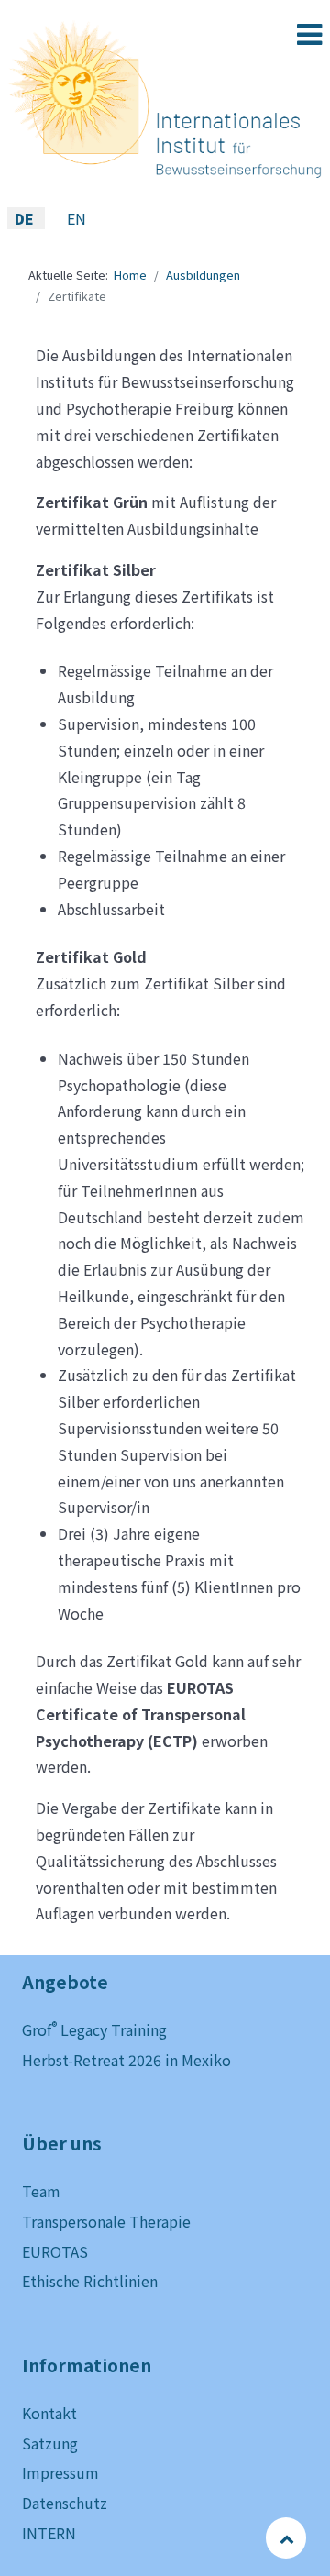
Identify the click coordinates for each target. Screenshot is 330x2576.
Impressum (60, 2472)
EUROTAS (55, 2251)
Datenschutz (65, 2503)
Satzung (50, 2443)
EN (77, 218)
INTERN (49, 2533)
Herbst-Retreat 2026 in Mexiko (126, 2060)
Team (41, 2191)
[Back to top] (287, 2537)
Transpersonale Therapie (106, 2221)
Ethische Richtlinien (90, 2281)
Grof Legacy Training (94, 2029)
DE (26, 218)
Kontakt (49, 2413)
